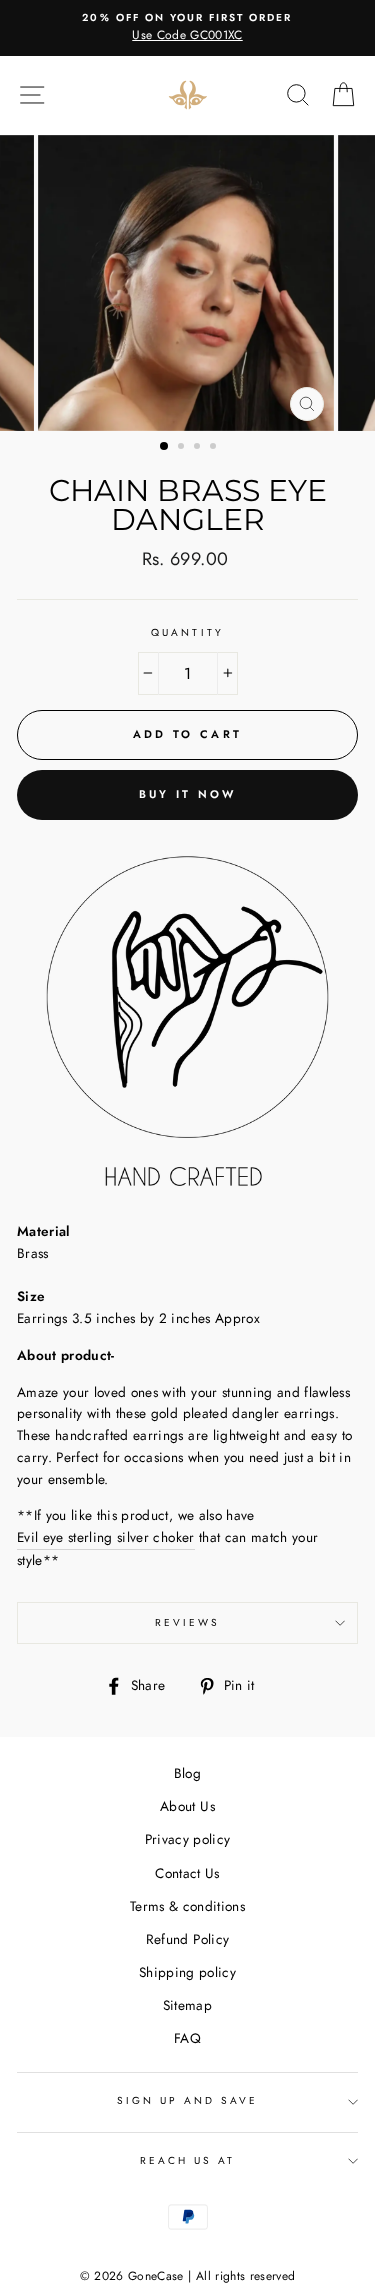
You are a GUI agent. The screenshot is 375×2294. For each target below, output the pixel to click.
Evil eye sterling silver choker (106, 1537)
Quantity (187, 632)
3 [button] (199, 448)
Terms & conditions (187, 1906)
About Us (187, 1806)
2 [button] (183, 448)
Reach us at (188, 2160)
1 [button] (165, 447)
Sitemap (187, 2005)
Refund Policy (187, 1939)
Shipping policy (187, 1972)
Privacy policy (188, 1839)
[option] (187, 28)
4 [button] (215, 448)
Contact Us (187, 1873)
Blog (187, 1773)
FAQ (187, 2038)
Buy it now (188, 794)
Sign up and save (188, 2100)
